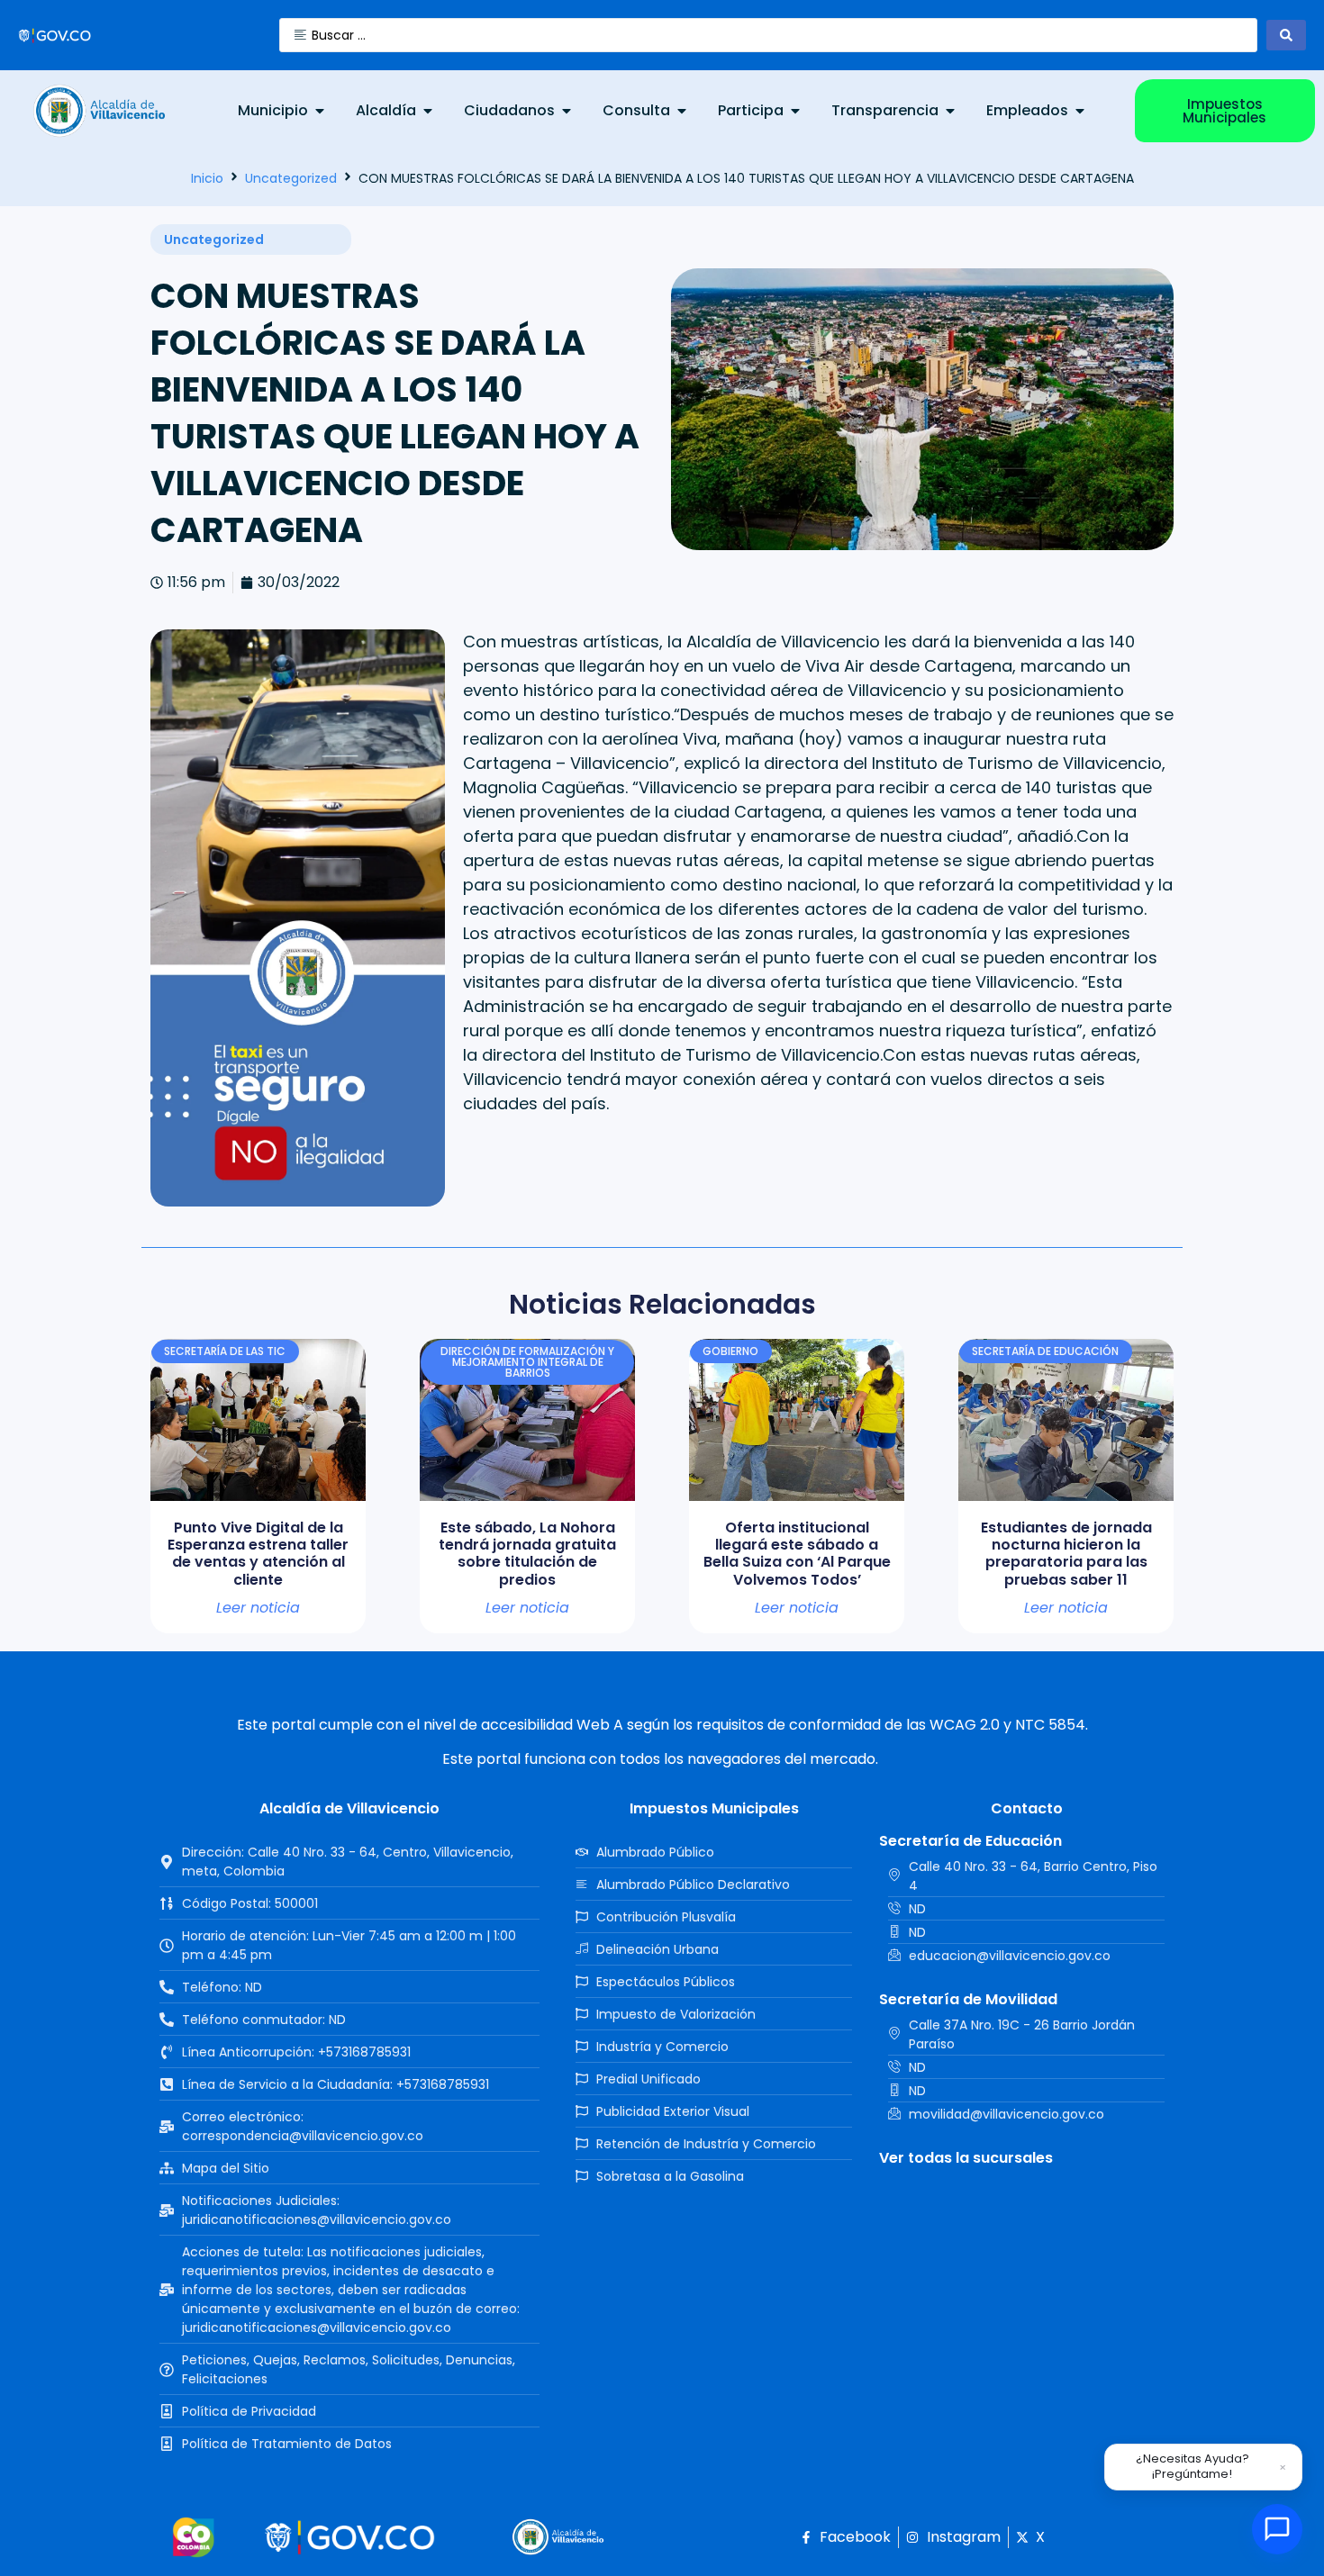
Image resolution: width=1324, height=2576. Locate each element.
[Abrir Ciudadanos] (567, 111)
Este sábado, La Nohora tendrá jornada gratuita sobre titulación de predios (527, 1554)
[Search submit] (1286, 35)
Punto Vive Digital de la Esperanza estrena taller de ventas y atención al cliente (258, 1554)
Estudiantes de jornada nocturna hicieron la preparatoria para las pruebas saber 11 (1066, 1554)
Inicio (207, 178)
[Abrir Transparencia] (950, 111)
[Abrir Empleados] (1080, 111)
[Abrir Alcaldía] (428, 111)
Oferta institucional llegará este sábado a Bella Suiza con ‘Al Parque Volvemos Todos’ (797, 1554)
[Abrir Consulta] (682, 111)
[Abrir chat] (1277, 2529)
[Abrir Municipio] (320, 111)
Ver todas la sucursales (966, 2158)
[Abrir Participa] (795, 111)
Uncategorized (291, 178)
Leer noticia (258, 1608)
